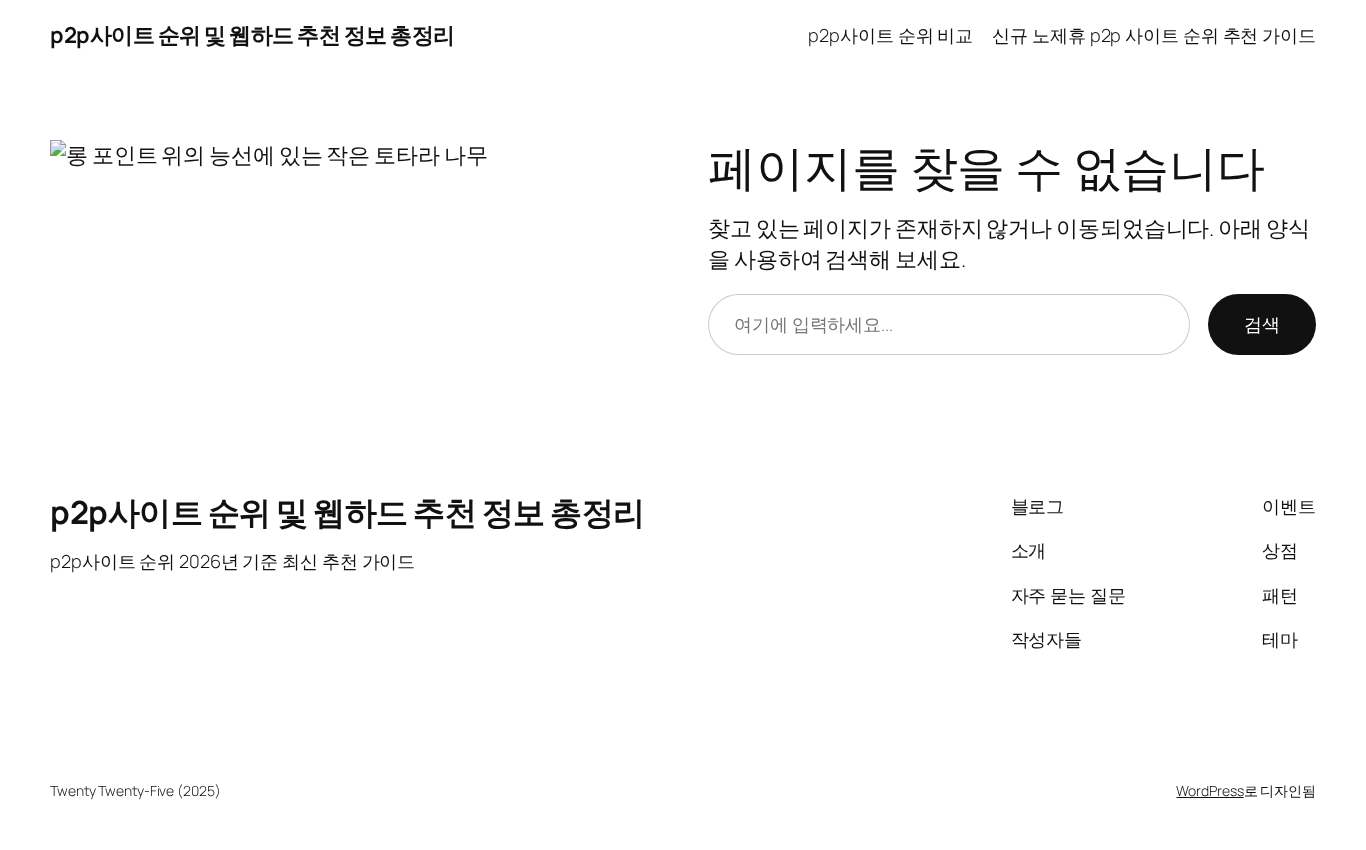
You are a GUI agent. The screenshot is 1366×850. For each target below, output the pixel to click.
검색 (1262, 324)
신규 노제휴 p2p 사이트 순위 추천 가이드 (1154, 35)
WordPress (1209, 790)
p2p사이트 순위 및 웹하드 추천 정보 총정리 (252, 35)
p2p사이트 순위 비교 (890, 35)
